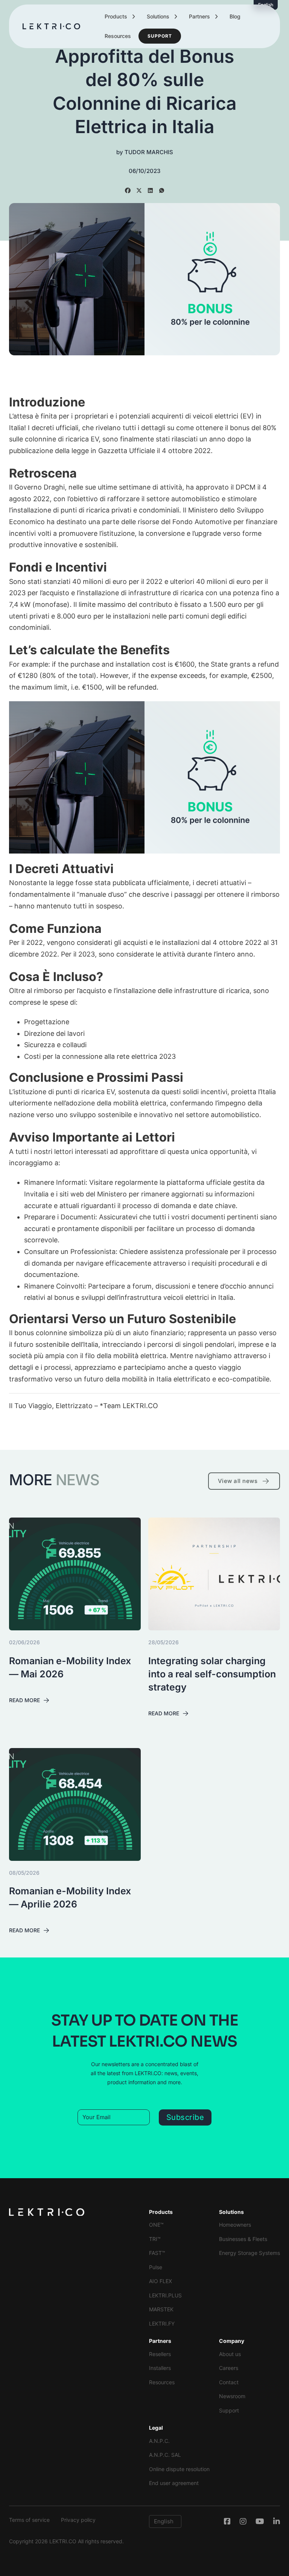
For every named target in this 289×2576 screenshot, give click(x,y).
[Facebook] (128, 190)
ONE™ (156, 2225)
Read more (24, 1700)
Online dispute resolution (179, 2469)
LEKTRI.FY (162, 2324)
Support (160, 36)
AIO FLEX (160, 2281)
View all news (238, 1481)
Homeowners (235, 2225)
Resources (118, 36)
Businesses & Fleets (243, 2239)
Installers (160, 2368)
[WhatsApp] (161, 190)
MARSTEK (161, 2309)
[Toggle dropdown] (134, 17)
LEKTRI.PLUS (165, 2295)
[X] (139, 190)
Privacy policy (78, 2520)
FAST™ (157, 2253)
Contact (229, 2382)
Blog (235, 16)
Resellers (160, 2354)
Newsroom (232, 2396)
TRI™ (155, 2239)
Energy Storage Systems (249, 2253)
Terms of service (29, 2520)
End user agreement (174, 2483)
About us (230, 2354)
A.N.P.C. (159, 2441)
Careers (229, 2368)
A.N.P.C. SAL (165, 2455)
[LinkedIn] (150, 190)
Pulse (156, 2267)
